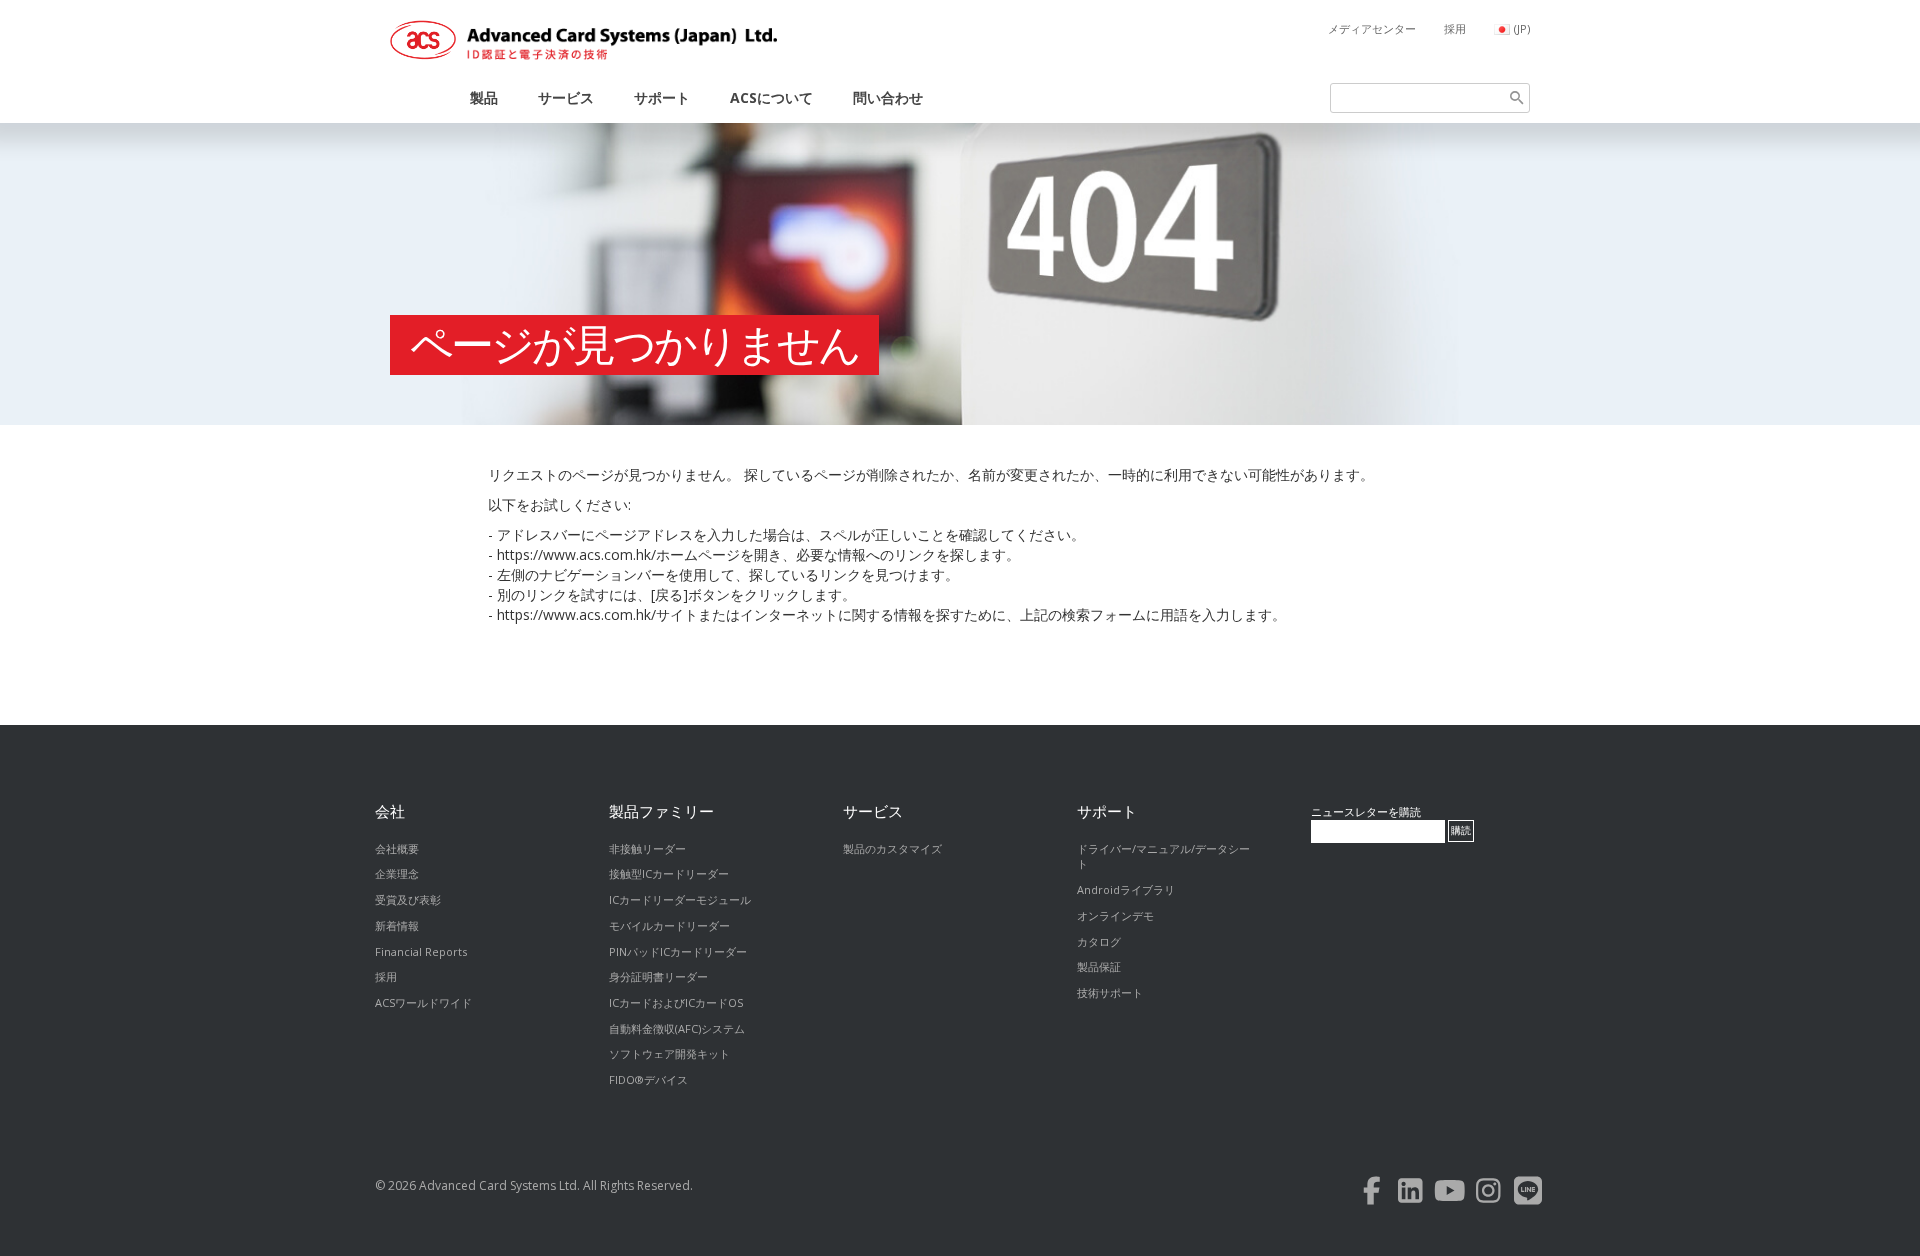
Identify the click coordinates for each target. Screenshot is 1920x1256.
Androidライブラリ (1126, 889)
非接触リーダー (647, 848)
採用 (1455, 28)
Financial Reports (421, 951)
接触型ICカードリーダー (669, 873)
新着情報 (397, 925)
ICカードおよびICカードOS (676, 1002)
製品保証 (1099, 966)
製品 (484, 97)
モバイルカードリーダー (669, 925)
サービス (566, 97)
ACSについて (771, 97)
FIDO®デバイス (648, 1079)
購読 (1461, 830)
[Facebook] (1371, 1195)
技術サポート (1110, 992)
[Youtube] (1449, 1195)
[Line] (1527, 1195)
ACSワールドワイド (423, 1002)
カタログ (1099, 941)
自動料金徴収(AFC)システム (677, 1028)
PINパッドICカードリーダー (678, 951)
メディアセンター (1372, 28)
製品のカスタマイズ (892, 848)
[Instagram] (1488, 1195)
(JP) (1522, 28)
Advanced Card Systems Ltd (498, 1185)
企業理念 (397, 873)
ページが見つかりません (634, 345)
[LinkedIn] (1410, 1195)
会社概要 (397, 848)
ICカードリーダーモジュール (680, 899)
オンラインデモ (1115, 915)
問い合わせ (888, 97)
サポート (662, 97)
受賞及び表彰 (408, 899)
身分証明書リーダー (658, 976)
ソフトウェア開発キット (669, 1053)
